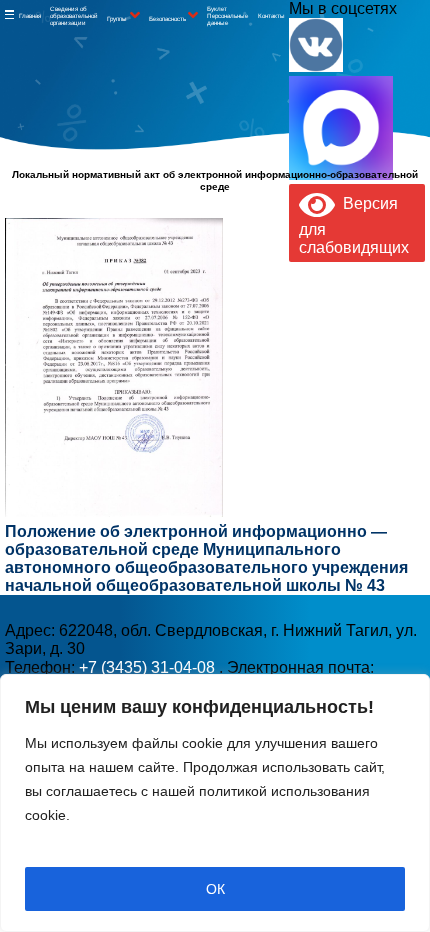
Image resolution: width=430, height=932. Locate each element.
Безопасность (167, 18)
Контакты (271, 15)
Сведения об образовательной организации (74, 15)
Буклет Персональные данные (227, 15)
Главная (30, 15)
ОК (215, 889)
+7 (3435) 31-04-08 (149, 667)
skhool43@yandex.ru (297, 350)
